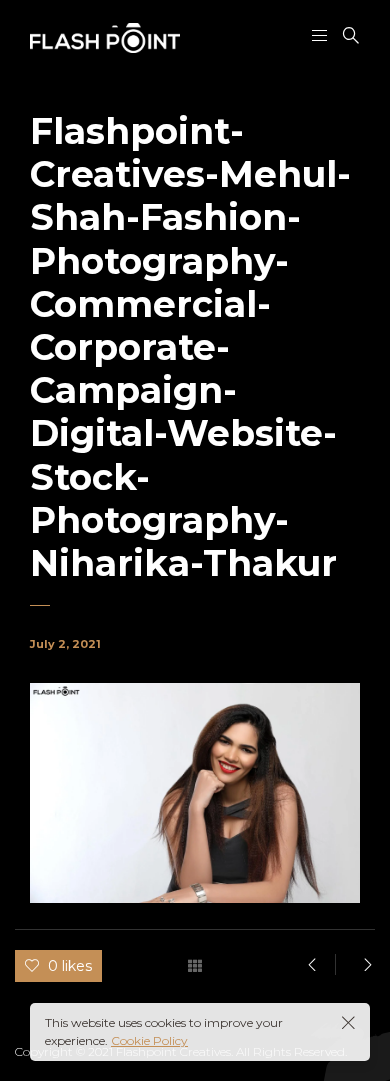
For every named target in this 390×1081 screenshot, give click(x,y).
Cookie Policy (149, 1040)
